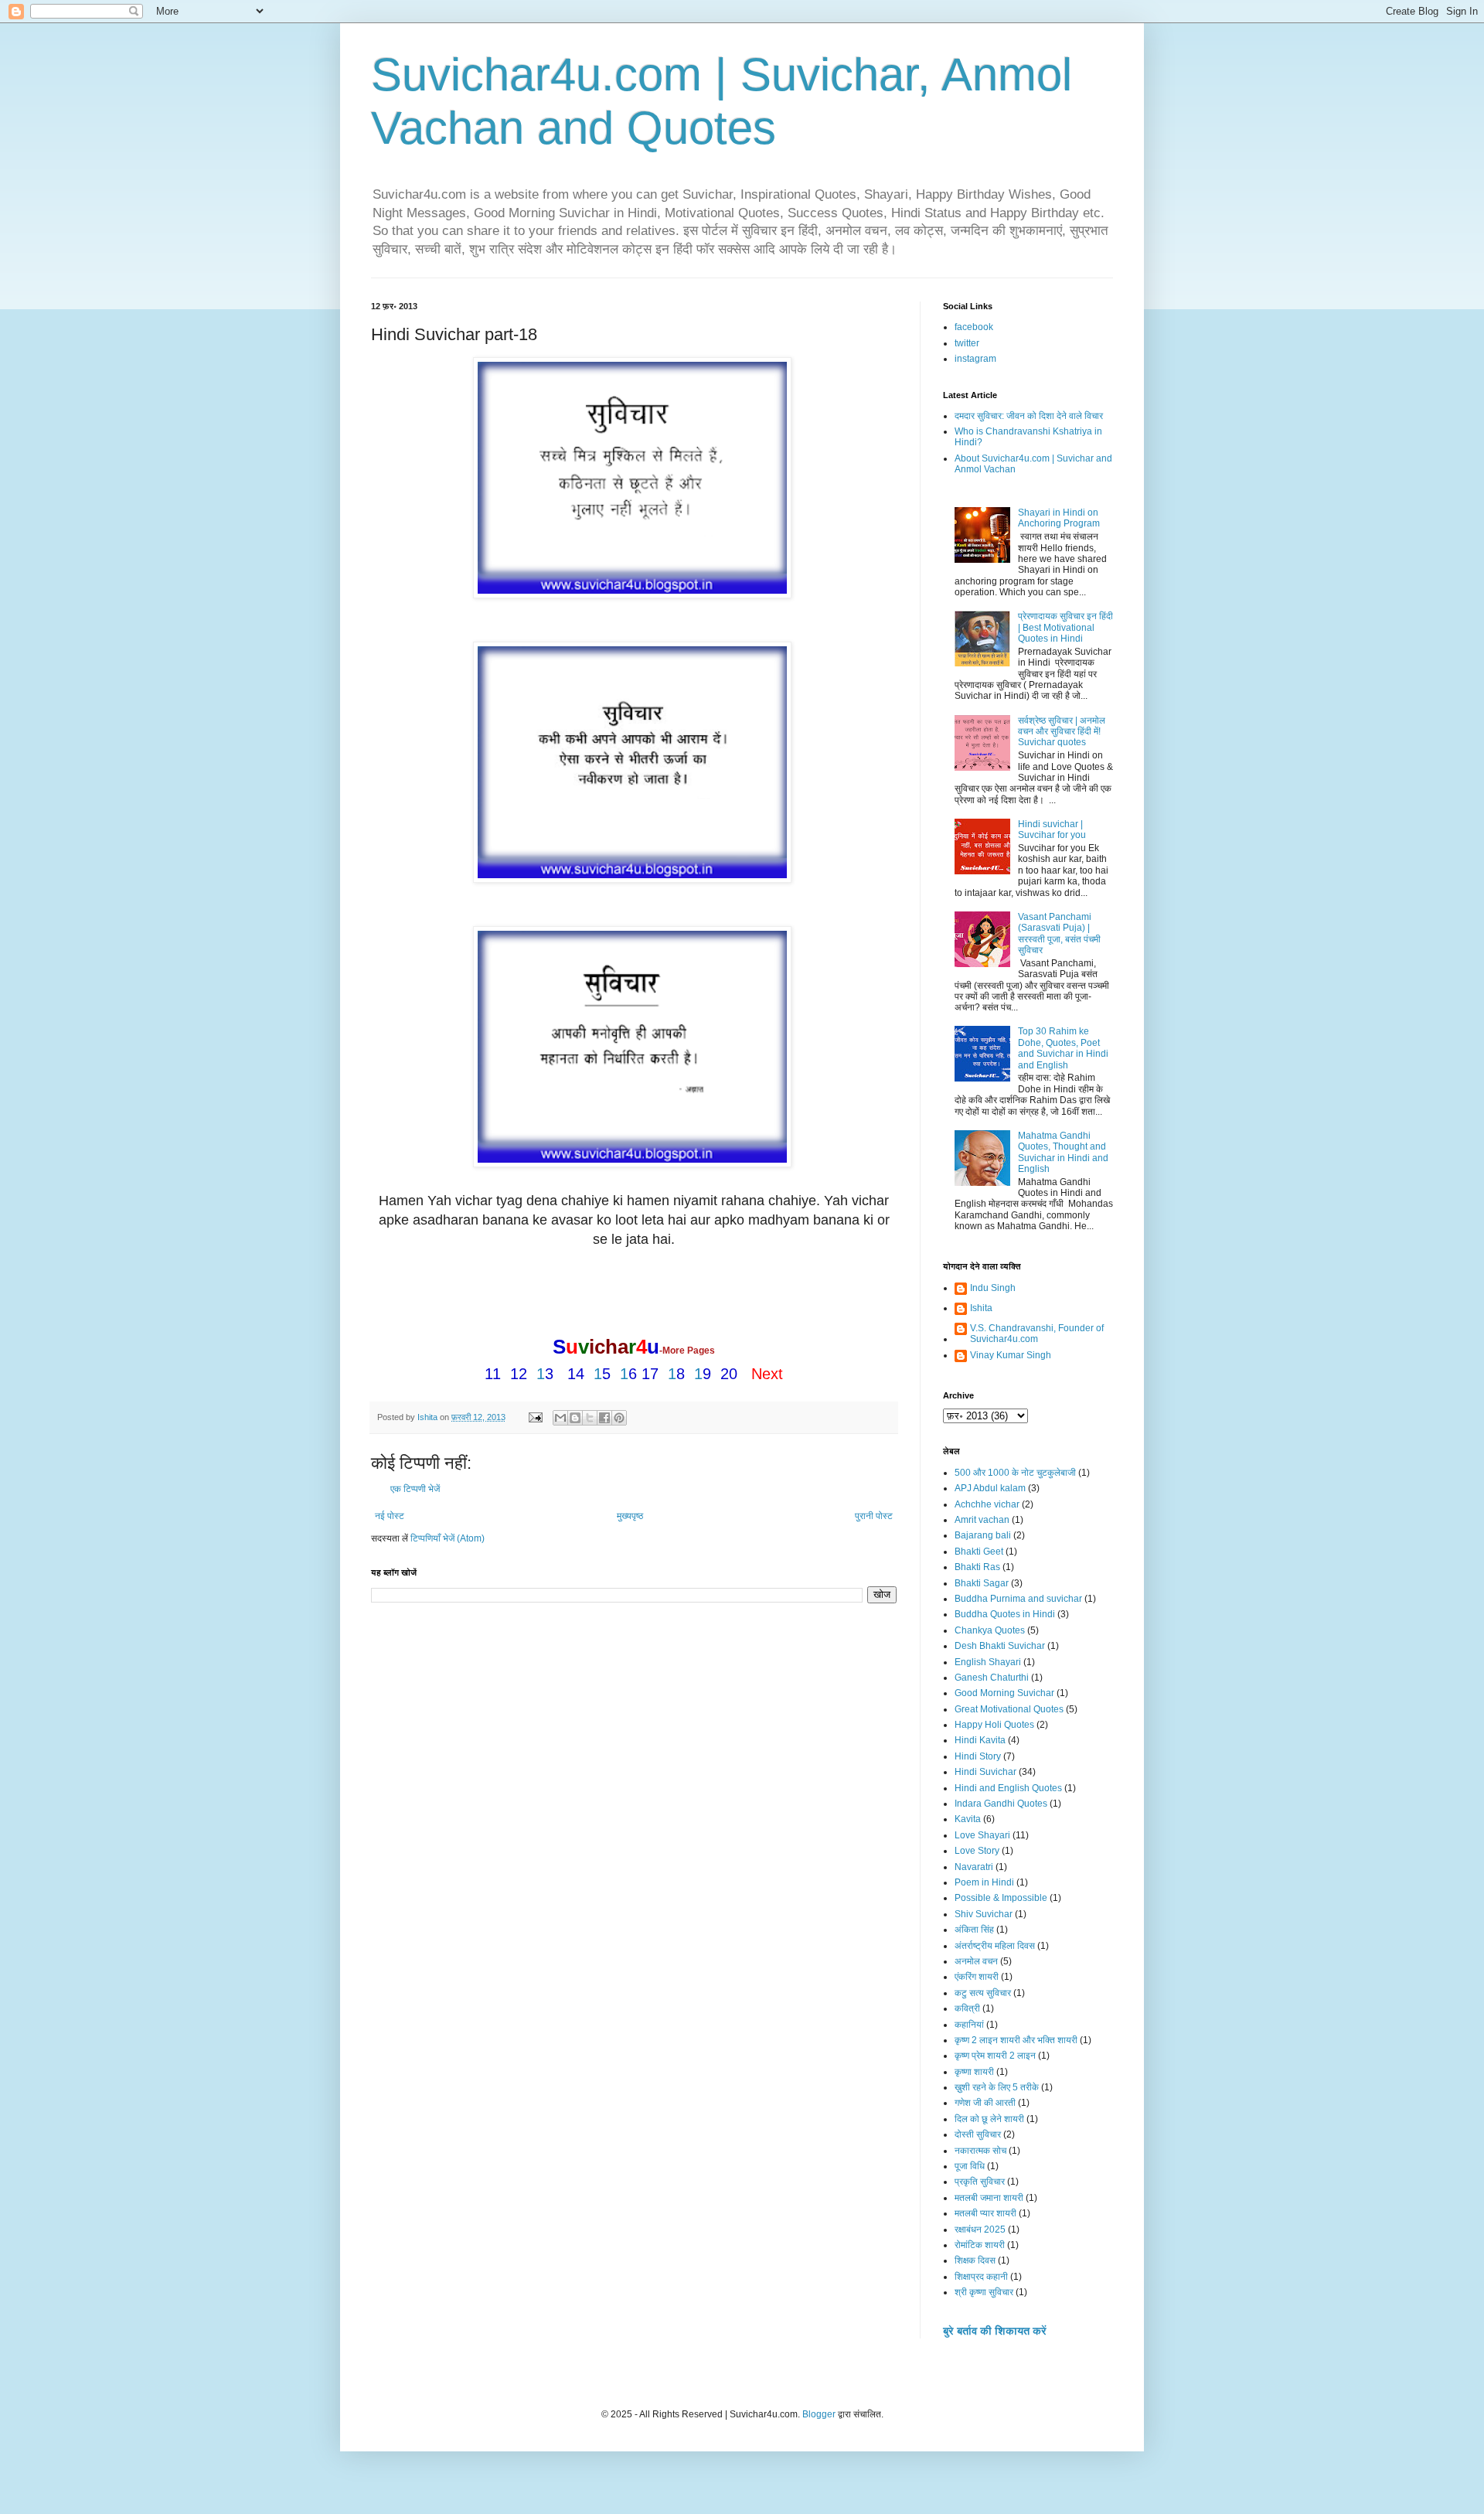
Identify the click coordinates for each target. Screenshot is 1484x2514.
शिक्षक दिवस (975, 2260)
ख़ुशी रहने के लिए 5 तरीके (997, 2087)
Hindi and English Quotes (1008, 1788)
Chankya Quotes (990, 1630)
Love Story (977, 1851)
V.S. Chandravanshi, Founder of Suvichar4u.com (1037, 1334)
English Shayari (988, 1662)
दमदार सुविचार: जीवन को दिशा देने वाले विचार (1029, 416)
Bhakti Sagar (982, 1583)
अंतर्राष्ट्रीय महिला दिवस (995, 1946)
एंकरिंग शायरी (977, 1977)
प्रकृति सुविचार (980, 2182)
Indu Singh (993, 1288)
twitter (967, 343)
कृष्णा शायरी (974, 2072)
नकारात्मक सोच (980, 2151)
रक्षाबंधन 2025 (980, 2230)
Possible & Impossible (1001, 1898)
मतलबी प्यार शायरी (985, 2213)
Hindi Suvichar (985, 1772)
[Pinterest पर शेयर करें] (619, 1418)
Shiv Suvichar (984, 1914)
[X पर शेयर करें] (590, 1418)
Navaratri (974, 1867)
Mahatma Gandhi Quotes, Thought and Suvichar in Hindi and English (1063, 1152)
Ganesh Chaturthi (992, 1678)
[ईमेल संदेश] (535, 1417)
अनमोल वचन (976, 1961)
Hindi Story (978, 1756)
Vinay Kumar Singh (1011, 1355)
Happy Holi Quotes (994, 1725)
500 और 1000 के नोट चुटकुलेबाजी (1015, 1473)
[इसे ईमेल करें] (560, 1418)
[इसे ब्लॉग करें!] (575, 1418)
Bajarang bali (983, 1535)
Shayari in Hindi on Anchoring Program (1059, 518)
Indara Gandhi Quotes (1001, 1804)
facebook (974, 327)
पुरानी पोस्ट (874, 1516)
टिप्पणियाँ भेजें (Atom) (448, 1538)
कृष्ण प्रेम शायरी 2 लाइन (995, 2056)
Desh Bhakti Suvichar (1000, 1646)
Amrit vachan (982, 1520)
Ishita (981, 1308)
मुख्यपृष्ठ (630, 1516)
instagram (975, 359)
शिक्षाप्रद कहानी (981, 2277)
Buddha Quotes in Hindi (1005, 1614)
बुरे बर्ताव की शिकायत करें (995, 2331)
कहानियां (969, 2025)
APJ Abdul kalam (990, 1488)
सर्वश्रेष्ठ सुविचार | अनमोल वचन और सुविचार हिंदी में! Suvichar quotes (1062, 732)
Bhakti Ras (977, 1567)
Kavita (968, 1819)
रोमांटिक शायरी (980, 2245)
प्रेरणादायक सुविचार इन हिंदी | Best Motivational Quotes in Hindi (1065, 627)
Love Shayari (982, 1835)
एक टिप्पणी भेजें (415, 1489)
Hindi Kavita (980, 1740)
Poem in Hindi (984, 1882)
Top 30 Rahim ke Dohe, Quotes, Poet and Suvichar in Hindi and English (1063, 1048)
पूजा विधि (970, 2166)
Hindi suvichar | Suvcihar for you (1052, 829)
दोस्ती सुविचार (978, 2134)
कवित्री (967, 2008)
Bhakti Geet (979, 1552)
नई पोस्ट (390, 1516)
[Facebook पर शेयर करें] (604, 1418)
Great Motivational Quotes (1009, 1709)
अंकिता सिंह (974, 1930)
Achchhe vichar (987, 1504)
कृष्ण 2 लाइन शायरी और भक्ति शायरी (1016, 2040)
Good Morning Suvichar (1004, 1693)
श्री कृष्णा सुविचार (984, 2292)
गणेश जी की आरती (985, 2103)
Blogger (819, 2414)
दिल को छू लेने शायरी (989, 2119)
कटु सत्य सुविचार (983, 1993)
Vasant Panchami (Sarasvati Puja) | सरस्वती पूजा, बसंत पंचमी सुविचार (1059, 933)
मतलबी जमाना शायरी (989, 2198)
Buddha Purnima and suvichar (1018, 1599)
